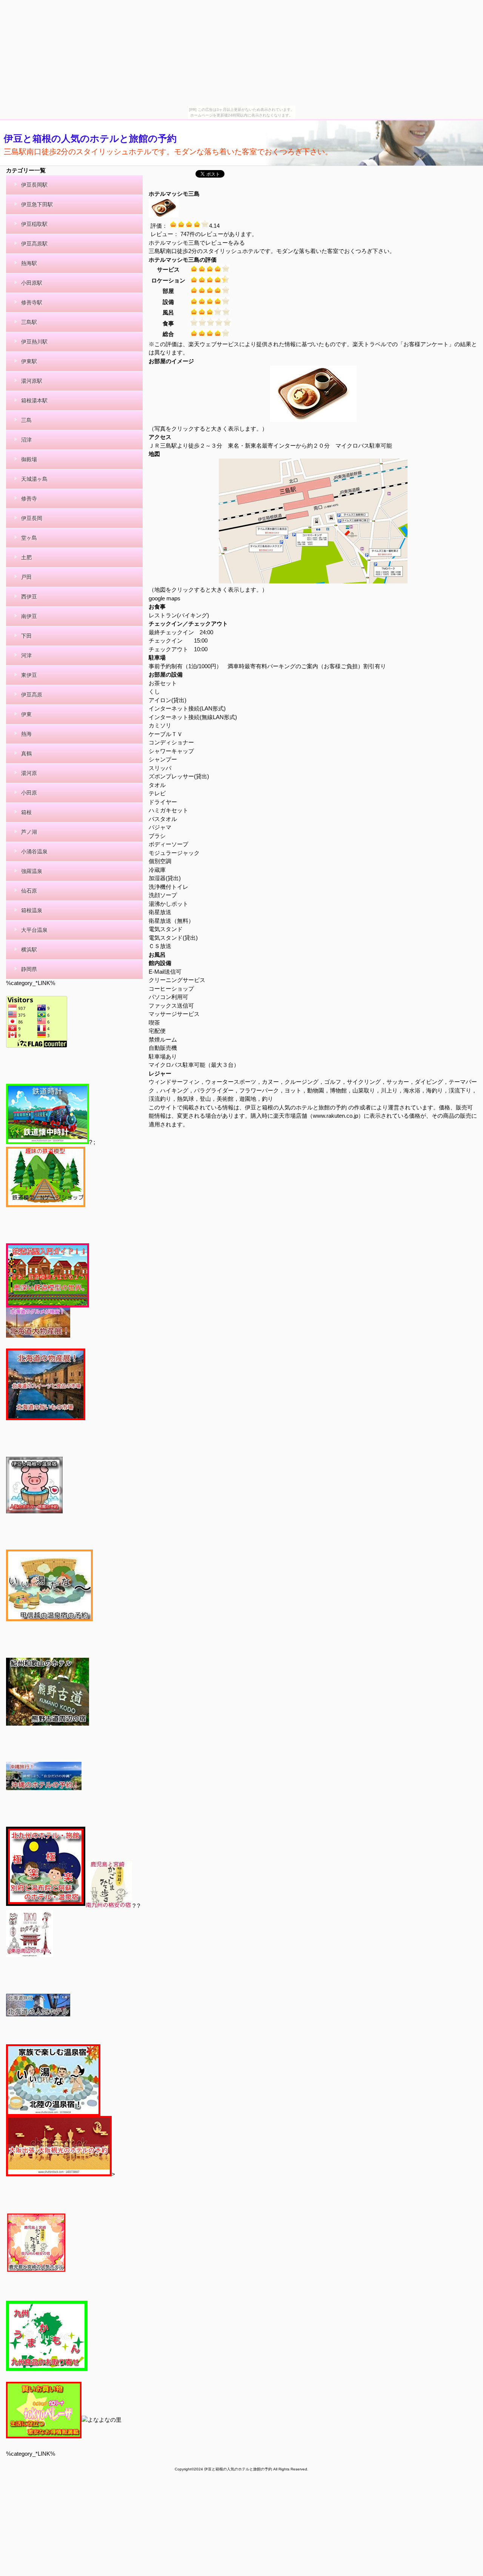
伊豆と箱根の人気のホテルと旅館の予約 (90, 138)
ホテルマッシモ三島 (174, 194)
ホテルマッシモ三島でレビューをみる (197, 243)
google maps (165, 598)
